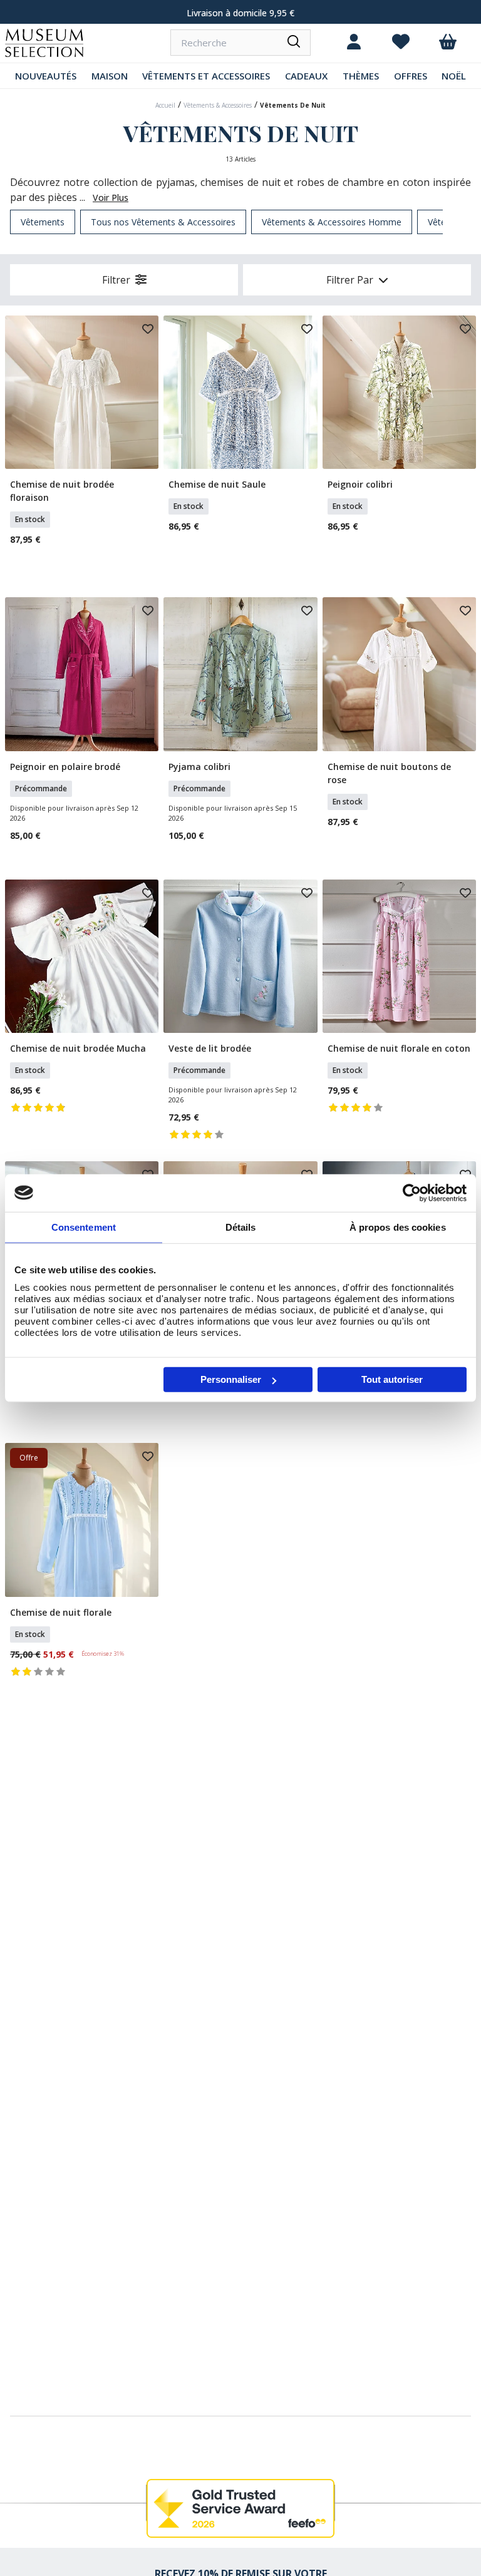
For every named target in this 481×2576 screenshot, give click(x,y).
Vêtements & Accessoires (218, 105)
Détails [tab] (241, 1227)
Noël (454, 76)
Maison (110, 76)
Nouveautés (46, 76)
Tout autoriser (392, 1379)
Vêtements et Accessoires (206, 76)
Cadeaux (306, 76)
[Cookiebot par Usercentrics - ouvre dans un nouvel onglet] (412, 1193)
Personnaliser (231, 1379)
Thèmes (361, 76)
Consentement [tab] (84, 1227)
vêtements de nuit (293, 105)
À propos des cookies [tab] (398, 1227)
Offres (411, 76)
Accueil (165, 105)
